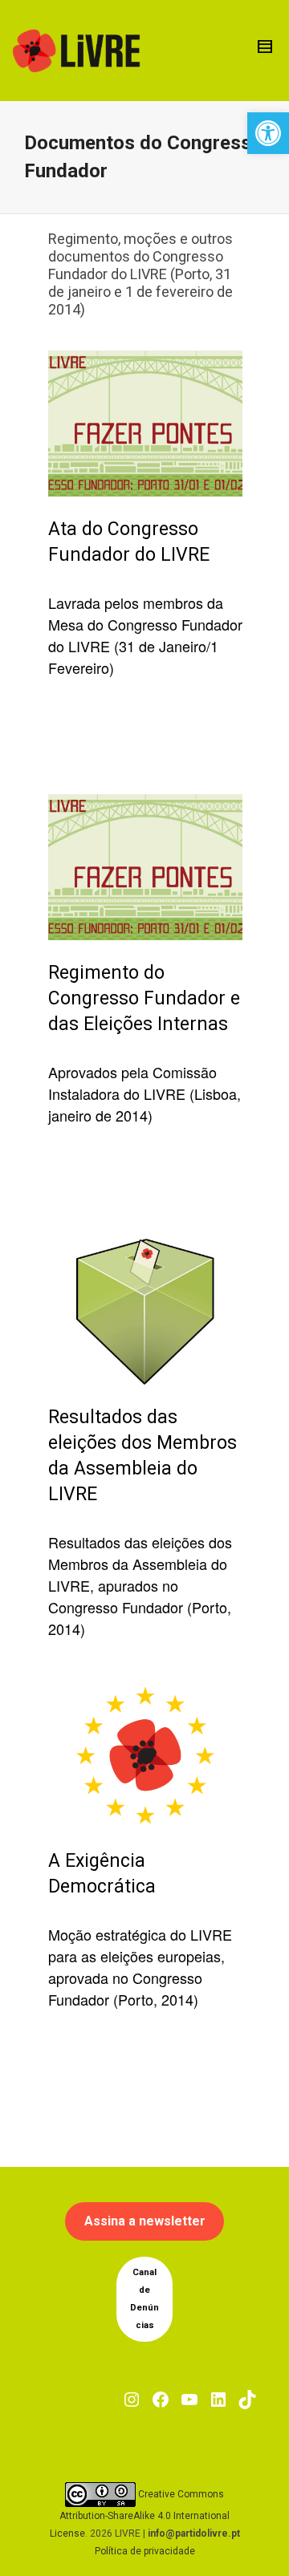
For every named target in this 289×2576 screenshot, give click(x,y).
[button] (268, 133)
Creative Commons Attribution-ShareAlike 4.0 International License (140, 2514)
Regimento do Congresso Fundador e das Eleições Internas (144, 998)
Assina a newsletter (145, 2221)
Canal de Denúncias (144, 2299)
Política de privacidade (145, 2551)
